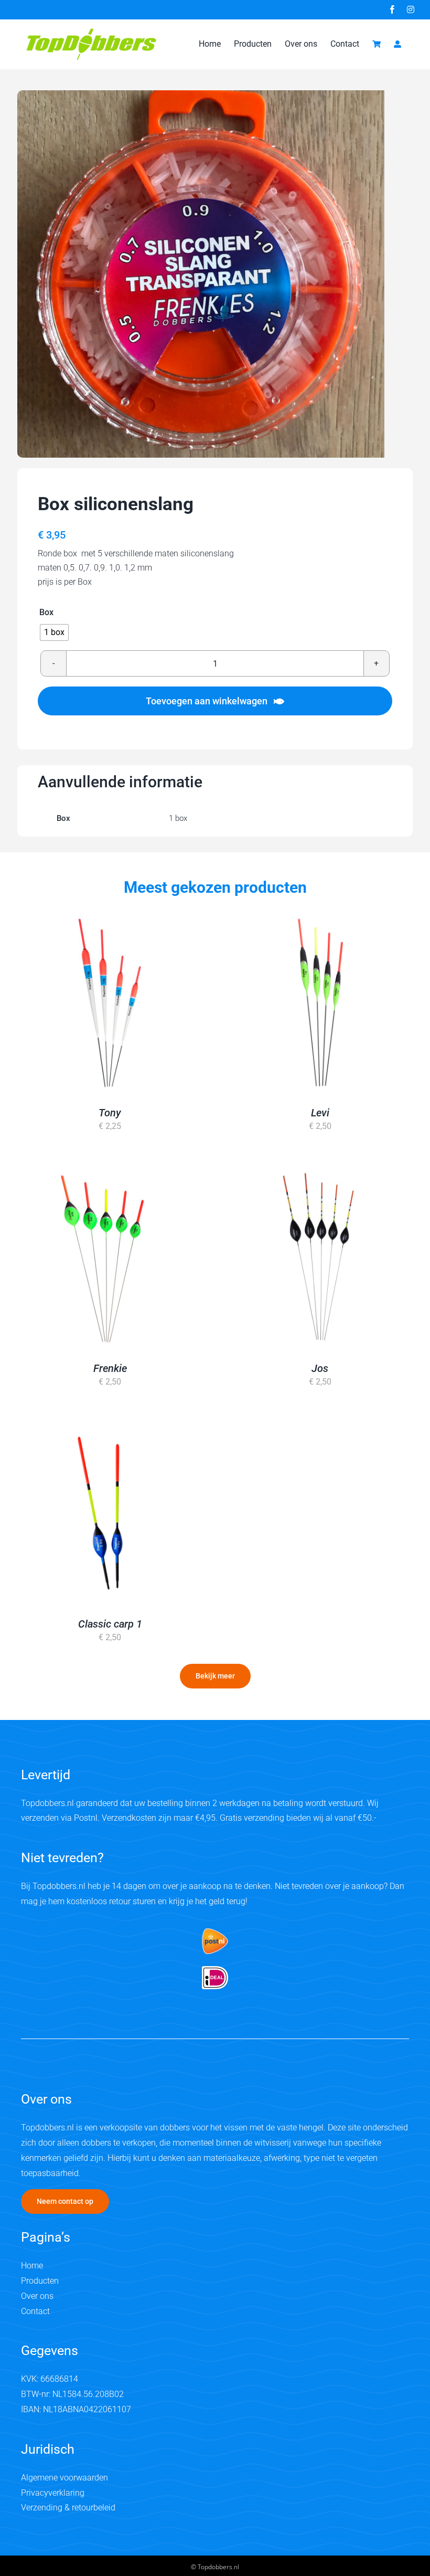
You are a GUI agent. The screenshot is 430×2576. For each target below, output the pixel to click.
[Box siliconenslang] (201, 274)
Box (46, 613)
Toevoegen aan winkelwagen (207, 701)
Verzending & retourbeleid (68, 2508)
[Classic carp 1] (110, 1513)
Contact (35, 2311)
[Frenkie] (110, 1258)
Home (32, 2266)
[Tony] (110, 1002)
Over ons (37, 2296)
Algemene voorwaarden (64, 2478)
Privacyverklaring (53, 2493)
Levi (320, 1113)
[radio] (54, 632)
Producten (40, 2281)
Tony (110, 1113)
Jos (320, 1368)
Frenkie (110, 1368)
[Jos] (320, 1258)
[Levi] (320, 1002)
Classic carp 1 (110, 1624)
